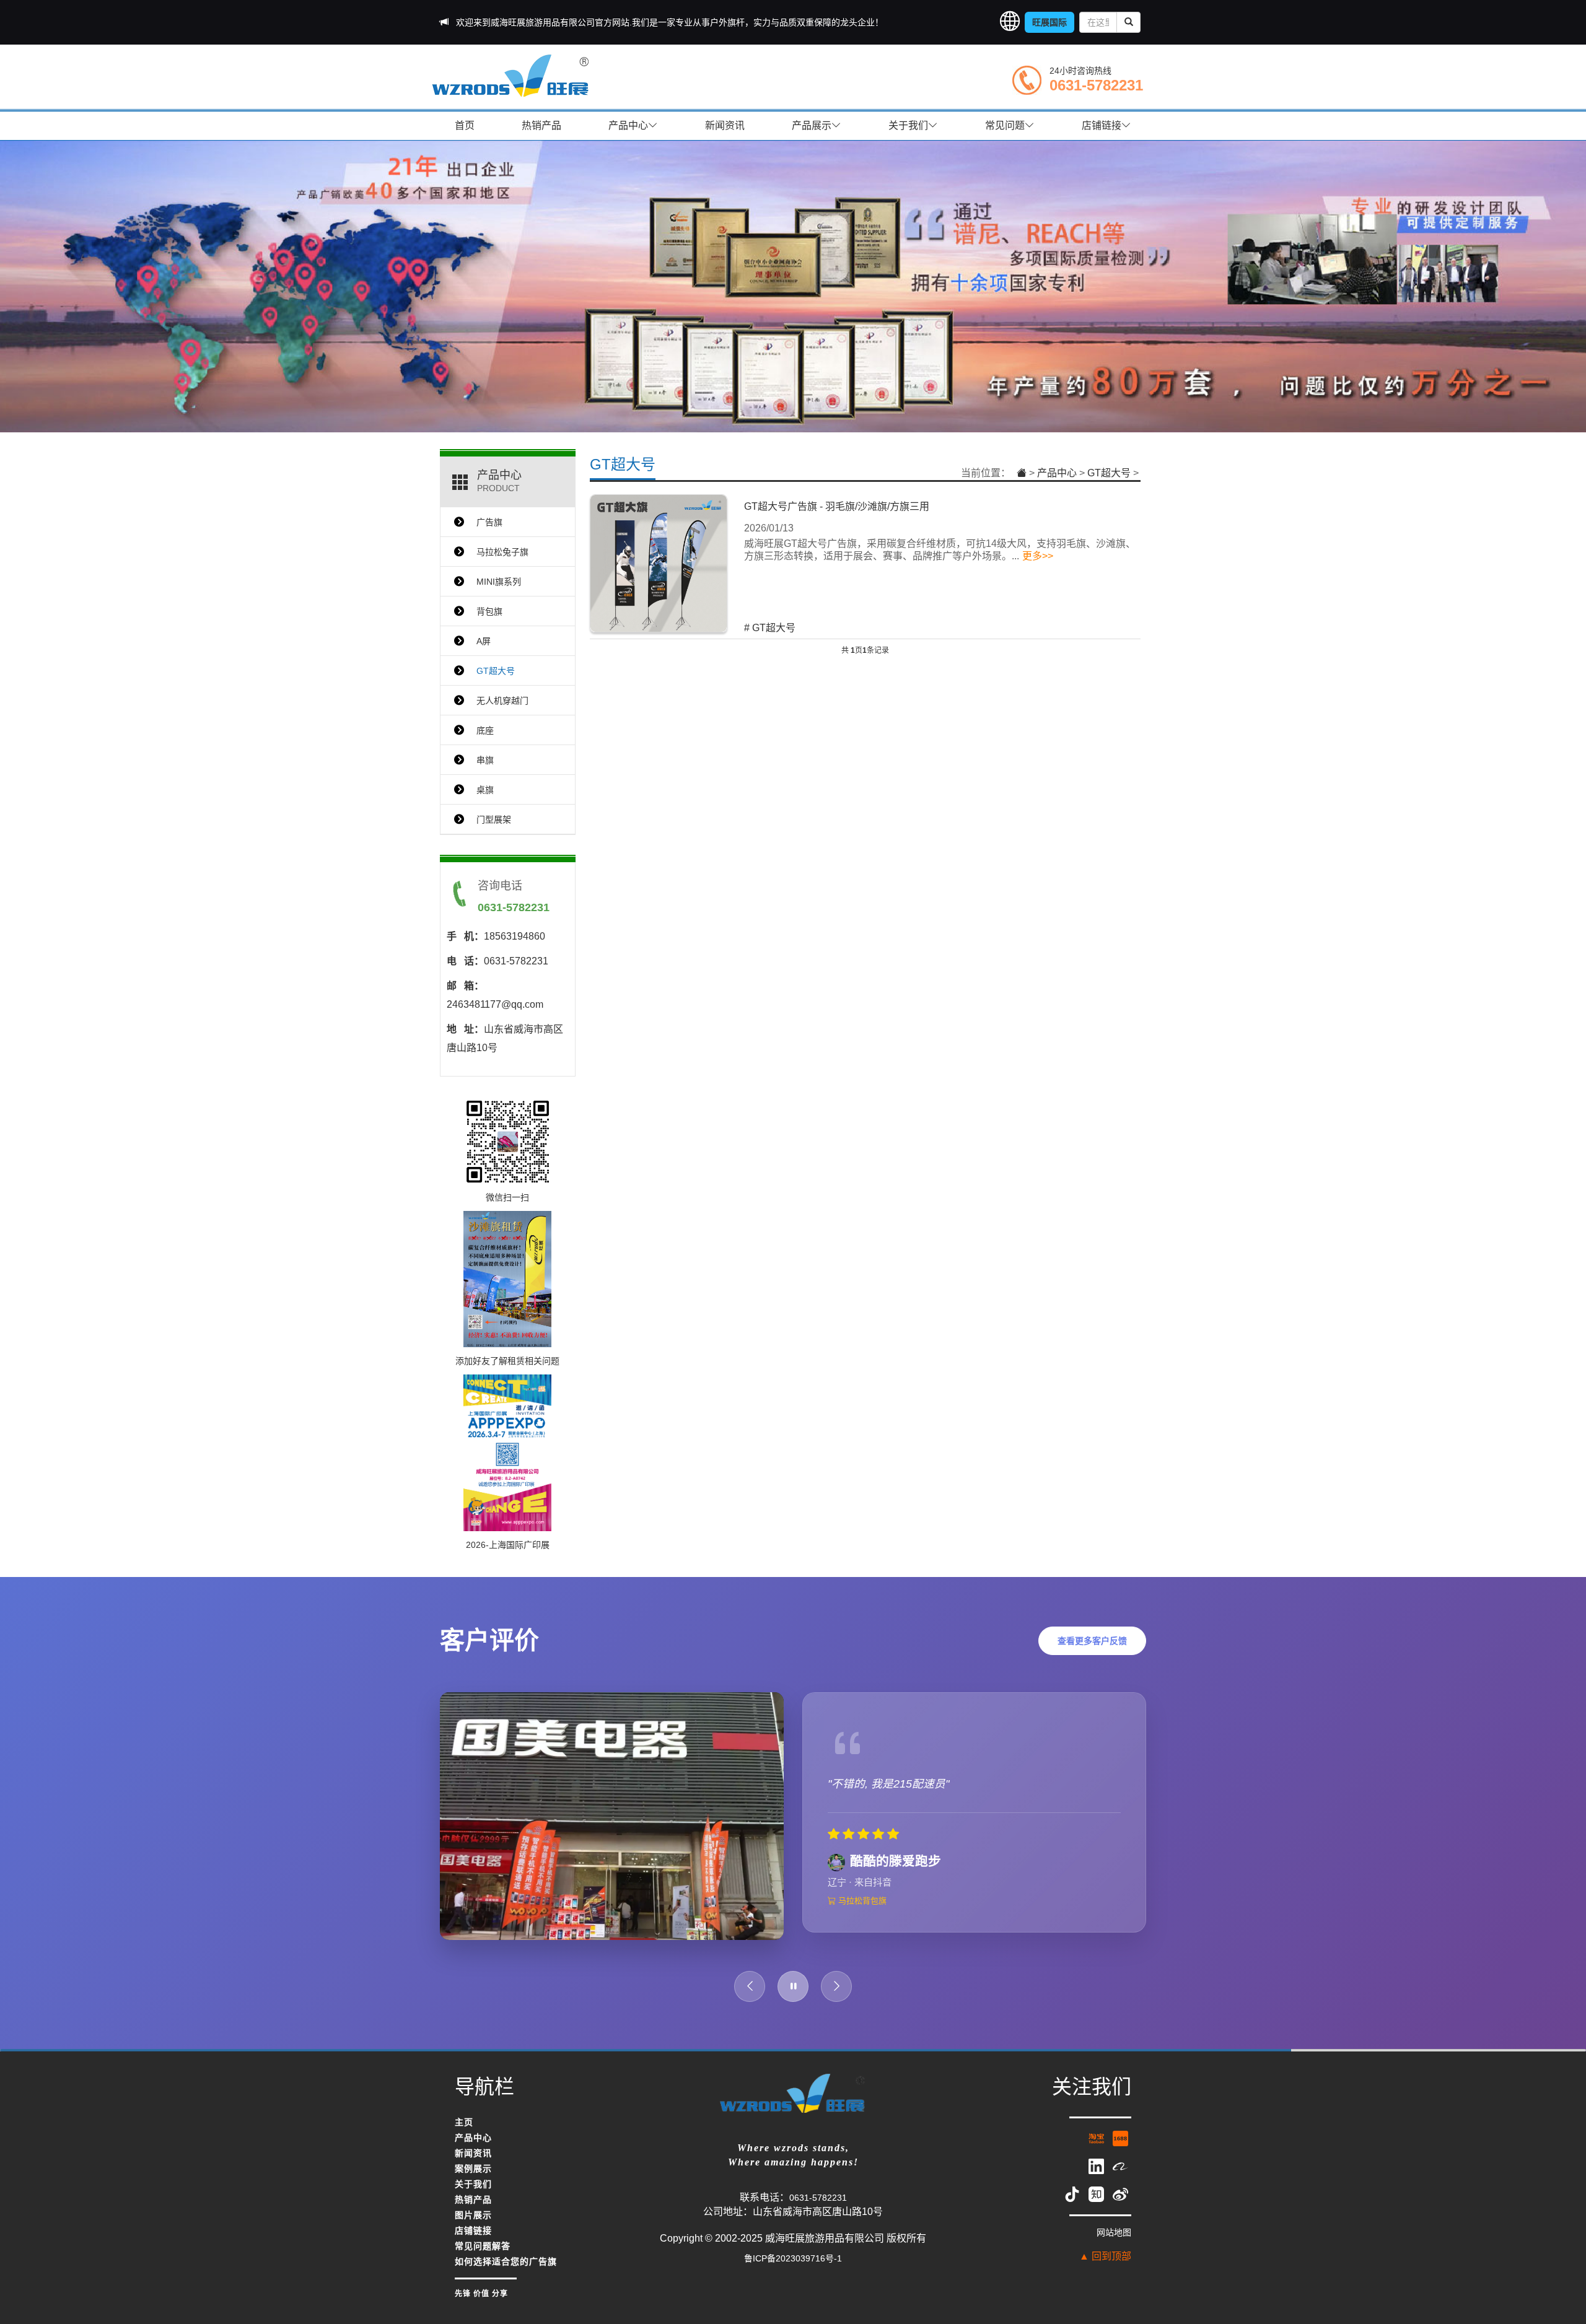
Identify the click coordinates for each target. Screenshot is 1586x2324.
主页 (464, 2134)
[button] (1010, 22)
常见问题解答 (483, 2258)
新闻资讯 (725, 125)
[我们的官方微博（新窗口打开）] (1120, 2205)
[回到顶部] (1561, 2238)
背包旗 (489, 611)
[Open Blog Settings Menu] (1561, 2274)
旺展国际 (1049, 22)
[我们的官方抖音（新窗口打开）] (1073, 2205)
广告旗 (489, 522)
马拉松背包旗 (861, 1920)
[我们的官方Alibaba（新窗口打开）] (1120, 2177)
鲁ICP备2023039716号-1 (793, 2270)
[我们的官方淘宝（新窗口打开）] (1097, 2149)
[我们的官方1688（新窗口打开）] (1120, 2149)
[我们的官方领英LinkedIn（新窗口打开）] (1097, 2177)
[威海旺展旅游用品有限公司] (511, 75)
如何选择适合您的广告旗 (506, 2274)
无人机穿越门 (502, 701)
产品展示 (812, 125)
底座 (485, 730)
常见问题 (1005, 125)
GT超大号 (623, 464)
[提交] (1128, 22)
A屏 (484, 641)
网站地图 (1114, 2244)
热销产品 (541, 125)
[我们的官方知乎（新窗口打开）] (1097, 2205)
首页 (465, 125)
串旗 (485, 760)
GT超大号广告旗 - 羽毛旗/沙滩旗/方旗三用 (837, 506)
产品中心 (628, 125)
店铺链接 (1102, 125)
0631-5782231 (1096, 85)
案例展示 (473, 2181)
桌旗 (485, 790)
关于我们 (908, 125)
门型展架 (494, 819)
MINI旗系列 (499, 582)
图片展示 (473, 2227)
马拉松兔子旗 (502, 552)
